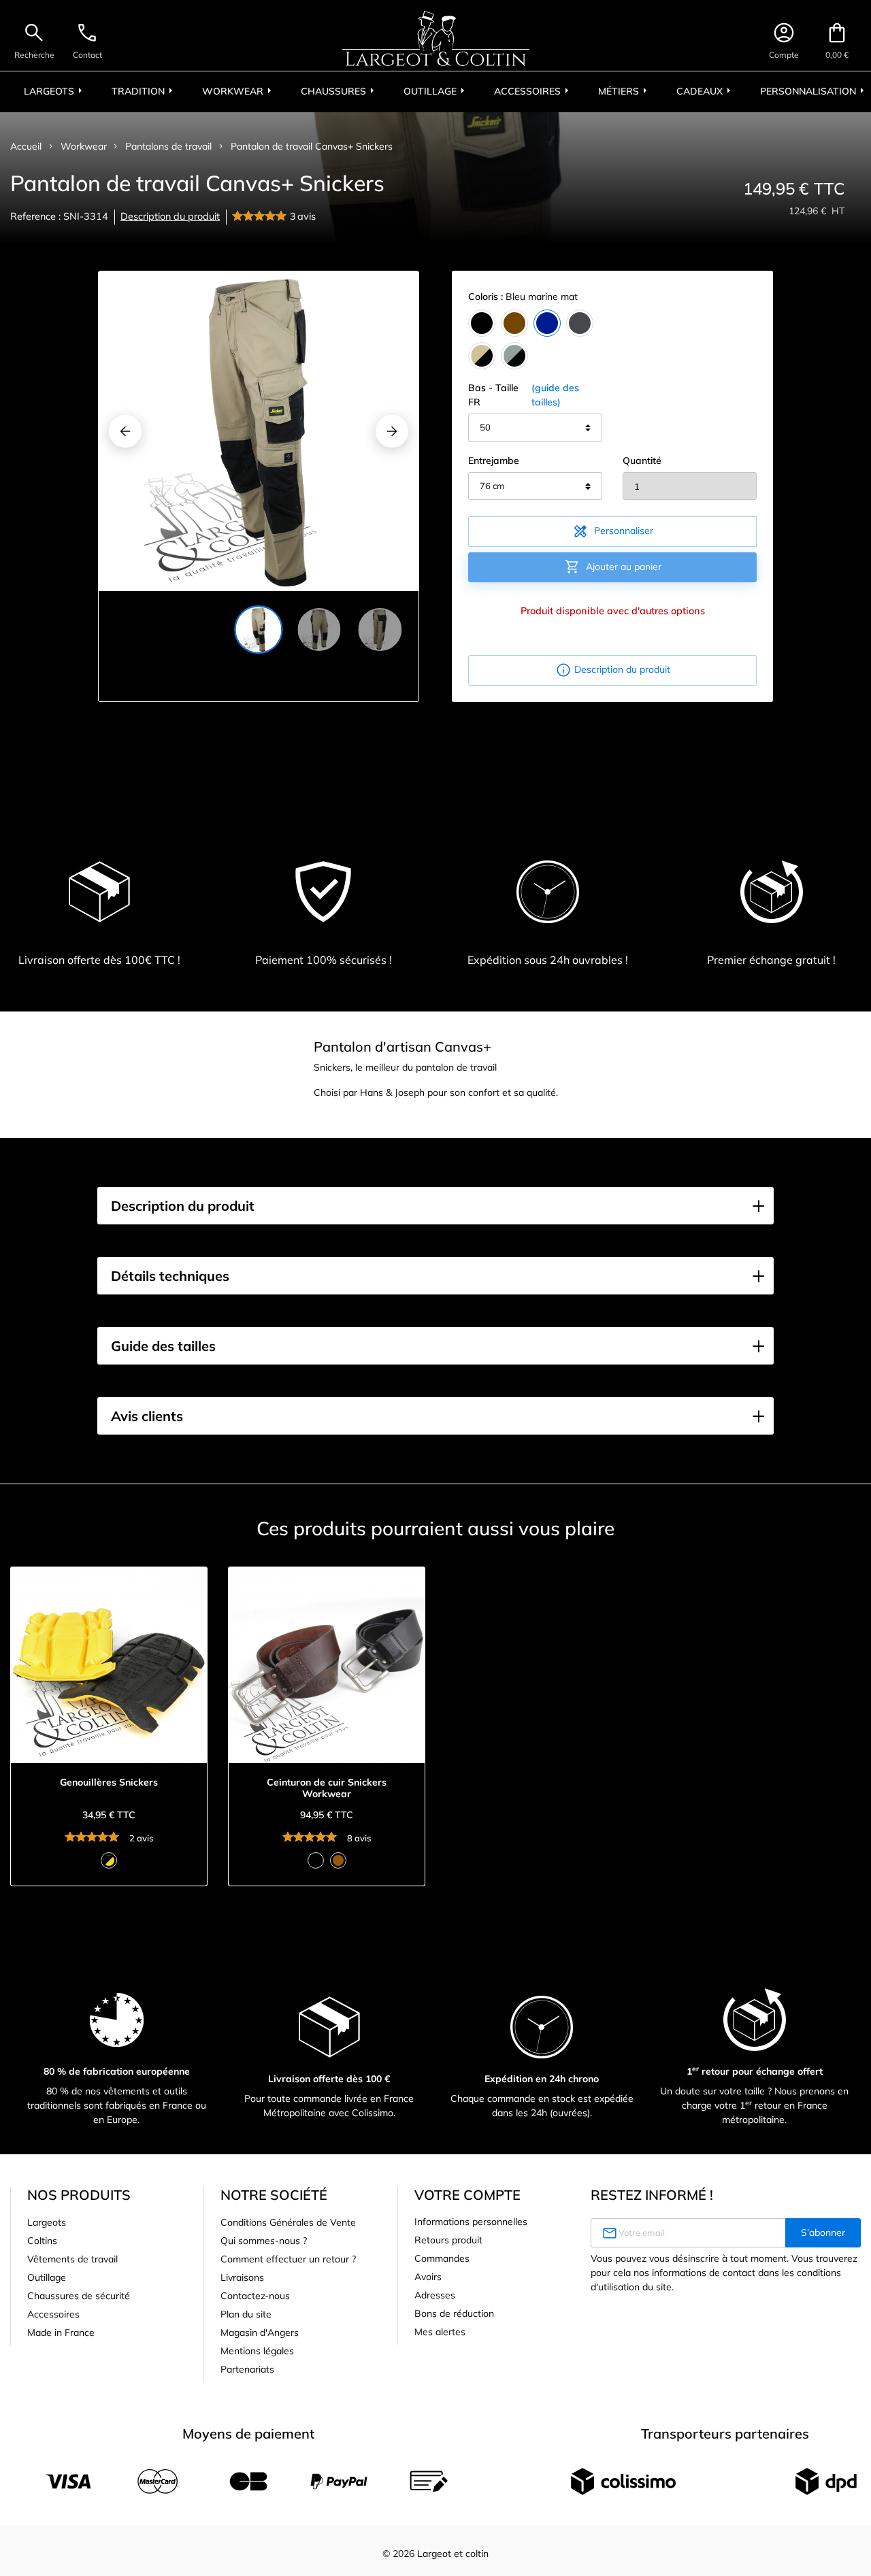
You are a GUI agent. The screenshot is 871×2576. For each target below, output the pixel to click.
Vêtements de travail (72, 2259)
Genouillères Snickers (109, 1783)
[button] (435, 1206)
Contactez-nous (255, 2296)
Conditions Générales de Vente (288, 2222)
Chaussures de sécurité (79, 2296)
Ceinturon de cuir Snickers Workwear (327, 1788)
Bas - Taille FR (524, 395)
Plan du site (246, 2314)
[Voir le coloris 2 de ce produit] (338, 1860)
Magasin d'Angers (260, 2332)
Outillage (47, 2277)
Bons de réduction (454, 2313)
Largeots (47, 2222)
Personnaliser (613, 531)
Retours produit (448, 2240)
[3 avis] (261, 217)
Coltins (42, 2241)
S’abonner (823, 2232)
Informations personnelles (471, 2222)
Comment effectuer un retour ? (288, 2259)
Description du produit (170, 216)
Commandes (442, 2258)
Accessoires (53, 2314)
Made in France (61, 2332)
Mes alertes (440, 2332)
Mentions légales (257, 2351)
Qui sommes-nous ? (264, 2241)
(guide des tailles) (555, 395)
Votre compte (467, 2195)
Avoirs (428, 2277)
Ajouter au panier (613, 567)
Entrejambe (494, 461)
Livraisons (242, 2277)
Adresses (435, 2295)
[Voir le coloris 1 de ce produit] (109, 1860)
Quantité (642, 461)
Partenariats (247, 2369)
